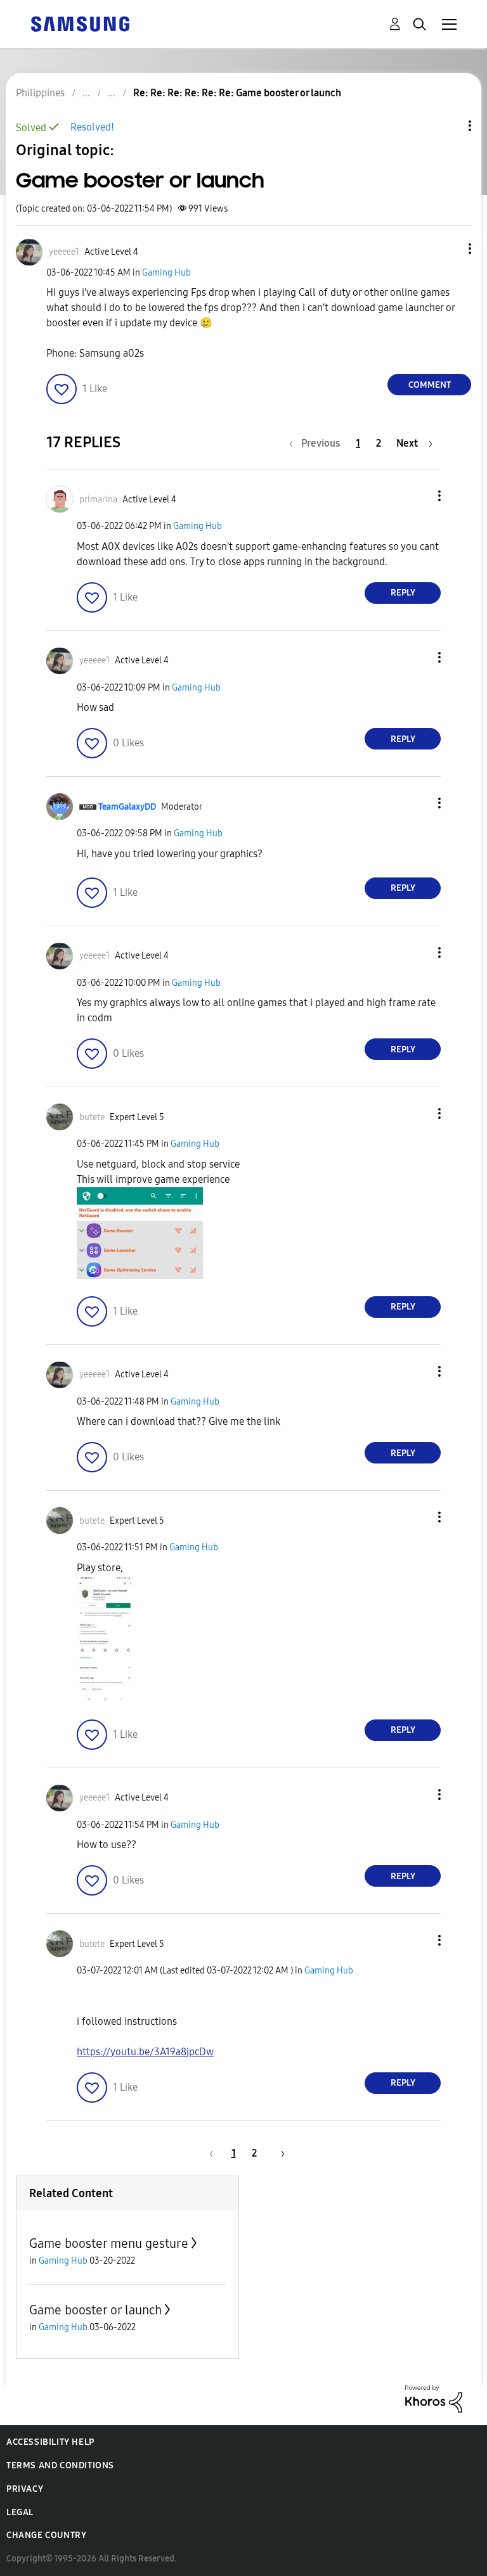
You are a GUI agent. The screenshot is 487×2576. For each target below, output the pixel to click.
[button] (449, 249)
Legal (20, 2512)
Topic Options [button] (448, 126)
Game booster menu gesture (109, 2243)
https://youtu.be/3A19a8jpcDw (145, 2052)
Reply (403, 593)
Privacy (25, 2489)
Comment (430, 385)
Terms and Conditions (60, 2465)
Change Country (46, 2535)
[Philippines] (80, 23)
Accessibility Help (50, 2442)
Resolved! (92, 127)
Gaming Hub (166, 273)
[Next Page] (278, 2153)
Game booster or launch (95, 2310)
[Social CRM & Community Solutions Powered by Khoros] (434, 2398)
